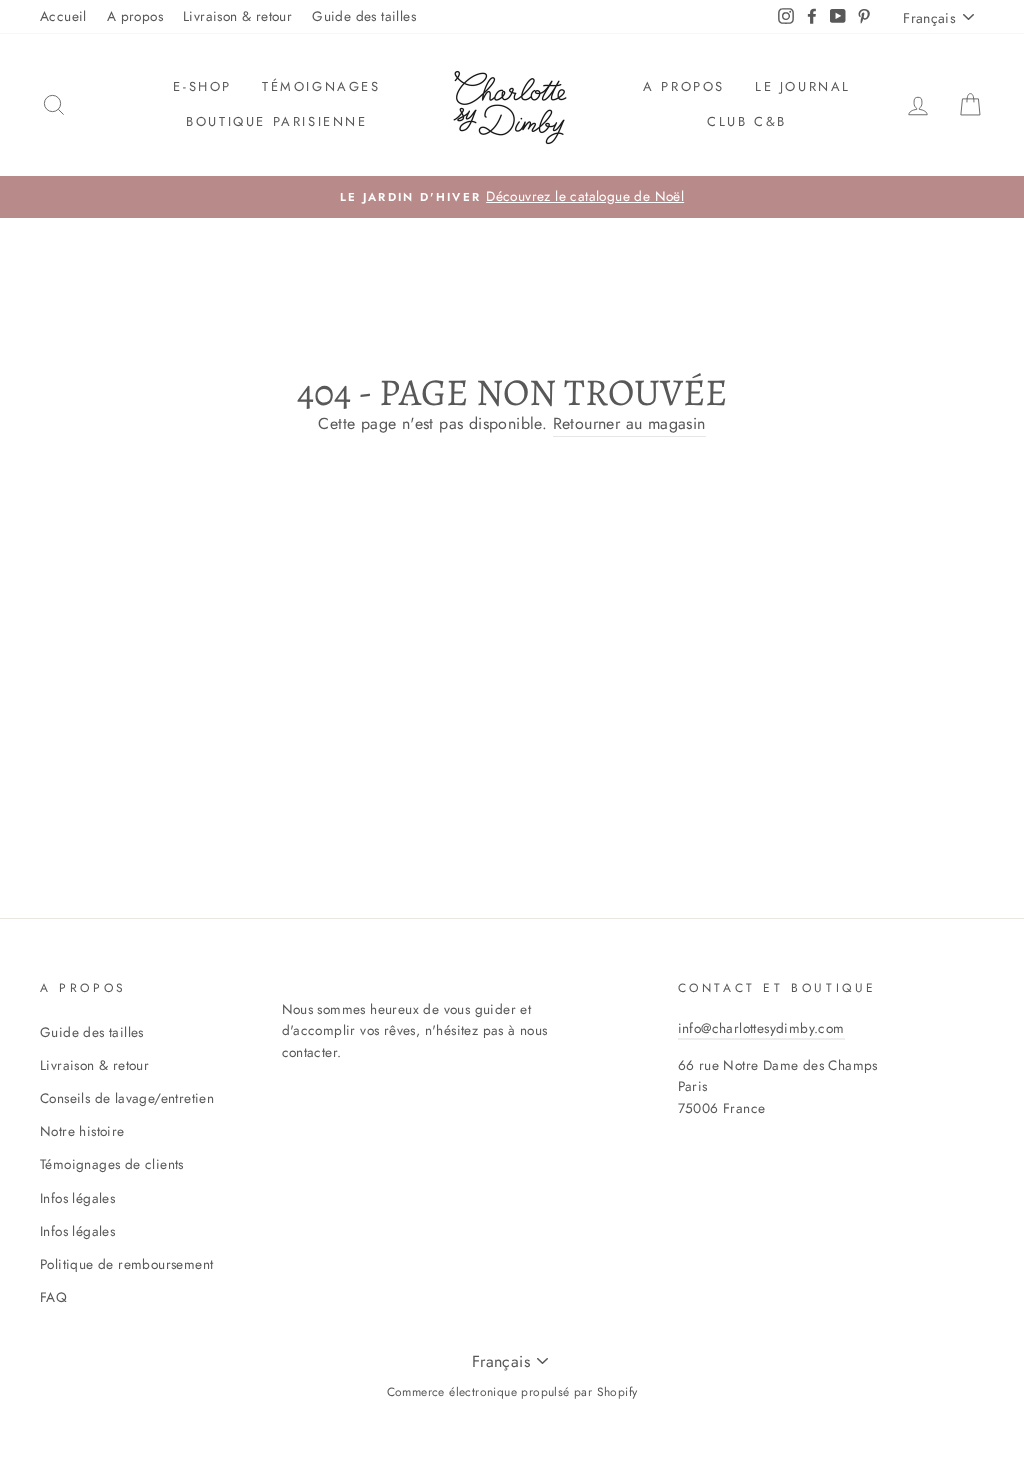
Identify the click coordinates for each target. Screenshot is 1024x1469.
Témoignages (321, 86)
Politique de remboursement (126, 1264)
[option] (512, 197)
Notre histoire (82, 1131)
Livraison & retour (237, 16)
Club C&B (747, 121)
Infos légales (77, 1198)
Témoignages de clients (112, 1164)
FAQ (53, 1297)
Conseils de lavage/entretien (127, 1098)
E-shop (202, 86)
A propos (135, 16)
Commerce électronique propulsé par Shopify (512, 1392)
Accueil (63, 16)
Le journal (803, 86)
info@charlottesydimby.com (761, 1028)
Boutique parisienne (276, 121)
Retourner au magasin (629, 423)
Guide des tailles (364, 16)
